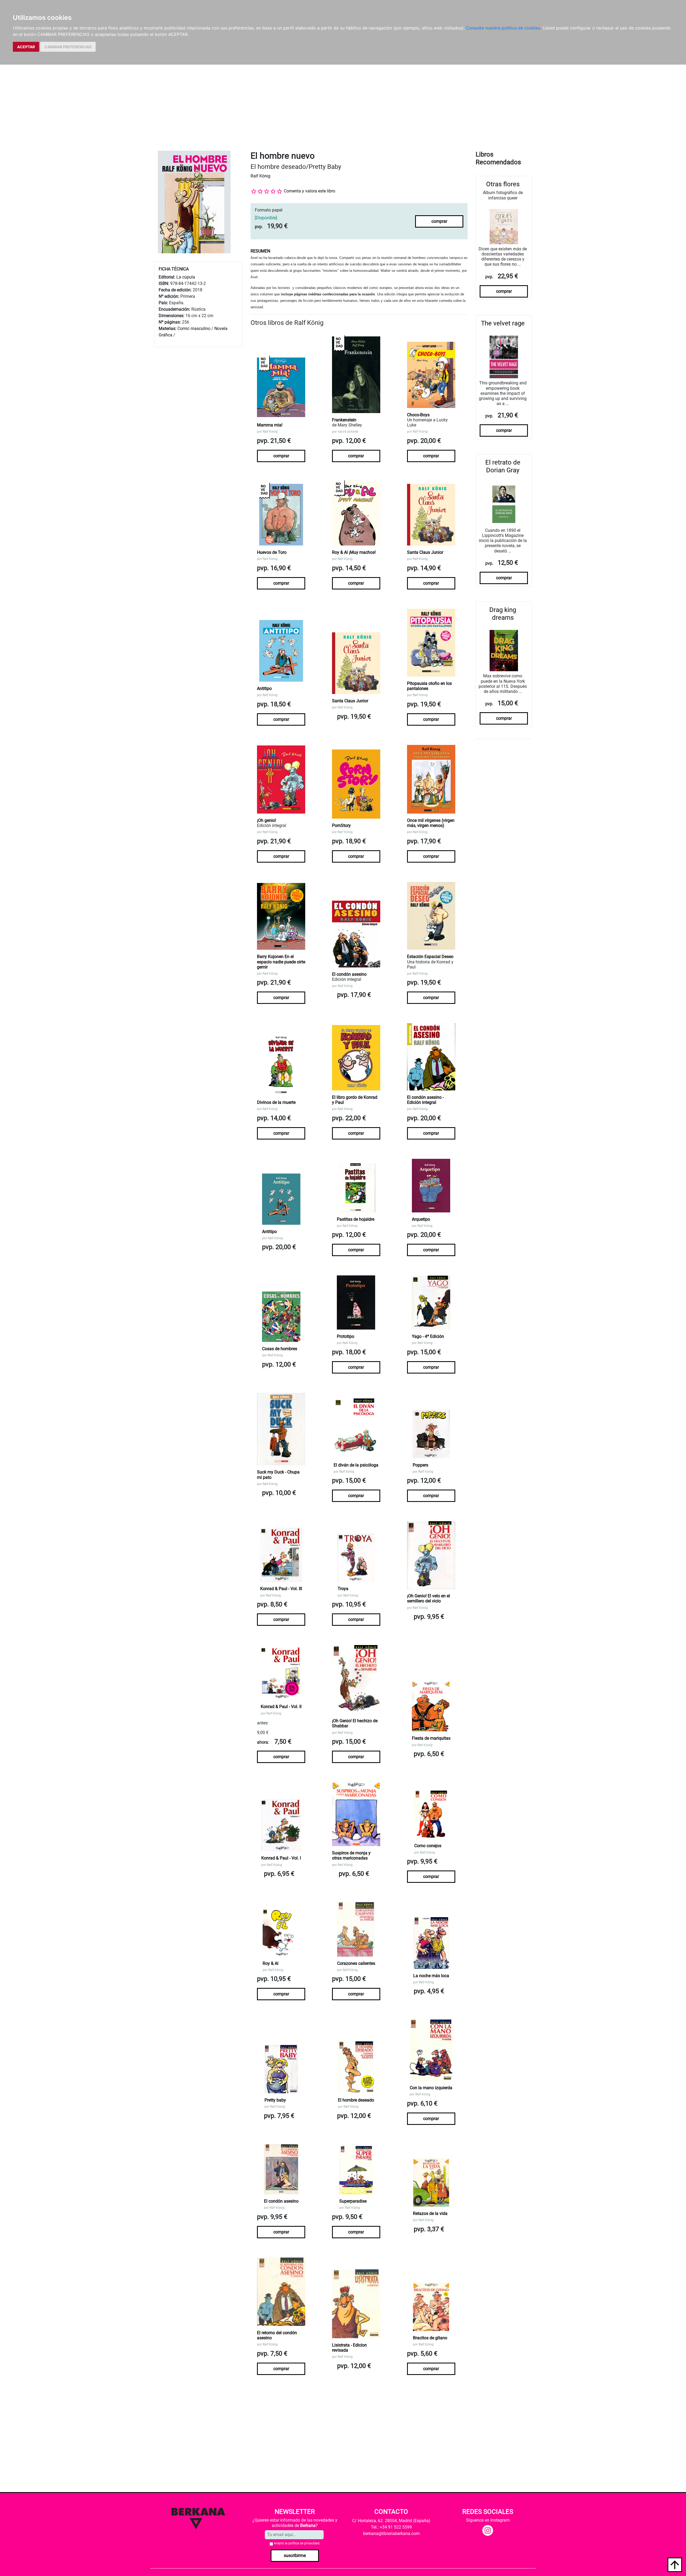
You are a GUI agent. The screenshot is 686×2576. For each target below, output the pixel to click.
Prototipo (346, 1336)
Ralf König (260, 176)
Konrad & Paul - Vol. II (281, 1707)
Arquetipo (421, 1219)
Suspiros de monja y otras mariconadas (351, 1855)
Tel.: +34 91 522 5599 (391, 2527)
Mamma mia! (270, 425)
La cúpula (186, 277)
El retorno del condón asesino (277, 2335)
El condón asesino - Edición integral (425, 1100)
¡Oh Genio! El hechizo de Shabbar (355, 1723)
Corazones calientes (356, 1963)
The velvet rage (503, 323)
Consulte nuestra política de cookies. (504, 28)
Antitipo (264, 688)
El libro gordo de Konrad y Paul (355, 1100)
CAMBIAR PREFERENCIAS (68, 47)
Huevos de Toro (272, 552)
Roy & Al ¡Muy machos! (354, 552)
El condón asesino (349, 974)
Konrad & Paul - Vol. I (281, 1858)
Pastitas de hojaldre (356, 1219)
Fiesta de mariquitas (431, 1738)
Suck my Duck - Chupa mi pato (278, 1475)
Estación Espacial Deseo (430, 957)
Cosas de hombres (280, 1349)
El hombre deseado (356, 2100)
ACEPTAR (26, 47)
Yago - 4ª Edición (428, 1336)
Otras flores (503, 184)
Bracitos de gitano (430, 2338)
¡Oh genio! (266, 820)
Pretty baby (275, 2100)
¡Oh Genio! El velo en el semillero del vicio (428, 1598)
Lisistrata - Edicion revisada (349, 2348)
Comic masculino (194, 329)
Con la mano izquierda (431, 2088)
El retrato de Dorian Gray (503, 466)
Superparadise (353, 2201)
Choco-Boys (418, 415)
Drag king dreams (503, 614)
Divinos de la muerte (276, 1102)
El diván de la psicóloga (356, 1465)
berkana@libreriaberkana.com (391, 2534)
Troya (343, 1589)
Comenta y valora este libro (310, 191)
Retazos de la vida (430, 2213)
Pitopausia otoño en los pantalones (429, 686)
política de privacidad (304, 2543)
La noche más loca (431, 1976)
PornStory (341, 825)
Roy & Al (271, 1963)
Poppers (420, 1465)
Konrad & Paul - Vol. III (281, 1589)
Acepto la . (297, 2543)
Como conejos (428, 1846)
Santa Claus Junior (425, 552)
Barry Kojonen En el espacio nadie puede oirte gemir (281, 962)
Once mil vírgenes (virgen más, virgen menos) (431, 823)
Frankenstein (344, 420)
